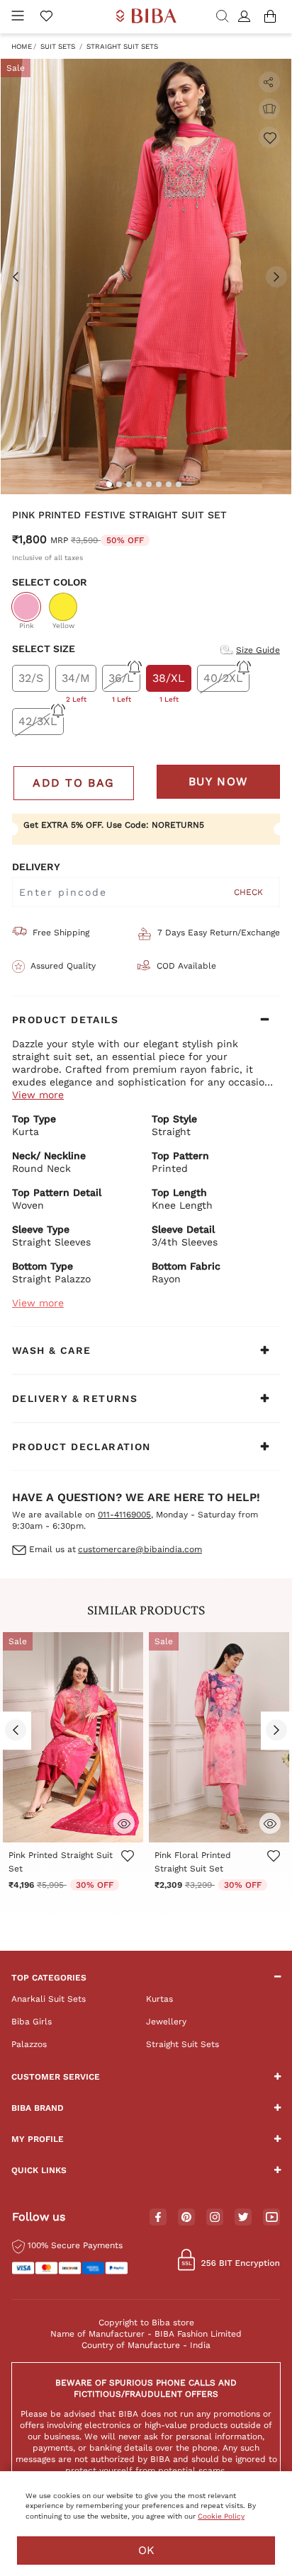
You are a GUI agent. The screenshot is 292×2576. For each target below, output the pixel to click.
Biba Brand (38, 2108)
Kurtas (159, 1999)
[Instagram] (215, 2218)
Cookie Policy (221, 2516)
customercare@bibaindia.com (140, 1549)
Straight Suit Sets (122, 46)
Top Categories (49, 1978)
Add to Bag (74, 783)
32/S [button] (31, 678)
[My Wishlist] (46, 17)
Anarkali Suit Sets (49, 1999)
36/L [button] (121, 682)
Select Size (44, 649)
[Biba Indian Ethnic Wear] (146, 17)
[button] (246, 17)
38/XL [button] (169, 682)
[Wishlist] (269, 137)
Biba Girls (32, 2022)
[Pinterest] (186, 2218)
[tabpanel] (146, 277)
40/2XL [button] (223, 678)
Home (22, 46)
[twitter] (243, 2217)
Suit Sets (58, 46)
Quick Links (39, 2170)
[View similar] (269, 109)
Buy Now (218, 781)
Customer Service (56, 2077)
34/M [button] (76, 682)
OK (146, 2550)
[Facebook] (158, 2218)
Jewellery (166, 2022)
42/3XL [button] (38, 721)
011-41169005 (124, 1515)
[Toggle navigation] (18, 17)
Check (248, 892)
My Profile (38, 2139)
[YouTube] (272, 2218)
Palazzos (29, 2044)
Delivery (36, 867)
